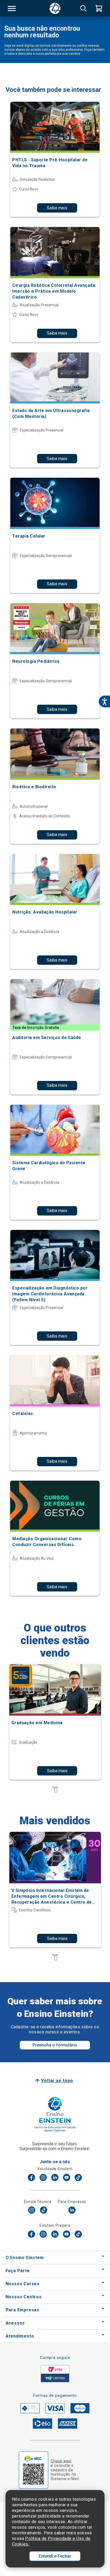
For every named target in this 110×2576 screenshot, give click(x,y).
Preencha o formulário (55, 2045)
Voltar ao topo (57, 2081)
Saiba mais (57, 208)
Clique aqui (61, 2461)
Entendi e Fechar (55, 2556)
